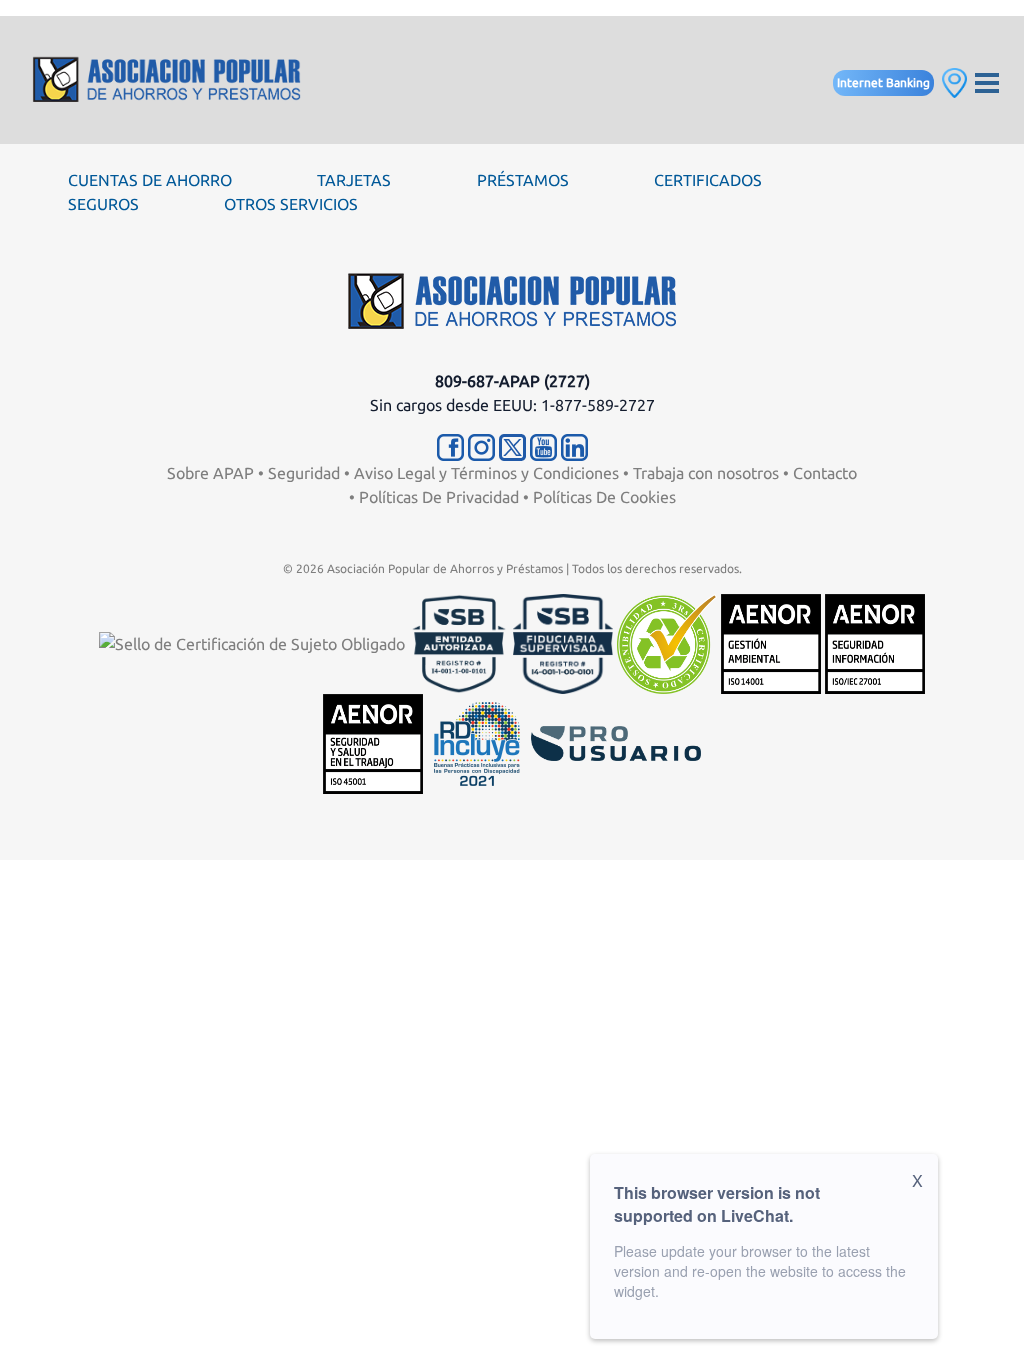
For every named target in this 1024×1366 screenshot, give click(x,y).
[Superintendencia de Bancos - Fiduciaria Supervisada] (563, 642)
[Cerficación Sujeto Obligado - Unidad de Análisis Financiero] (254, 642)
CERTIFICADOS (708, 180)
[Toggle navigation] (987, 80)
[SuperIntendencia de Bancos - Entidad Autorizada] (459, 642)
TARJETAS (354, 180)
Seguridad (304, 473)
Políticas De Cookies (604, 497)
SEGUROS (103, 204)
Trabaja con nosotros (706, 473)
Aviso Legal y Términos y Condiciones (486, 473)
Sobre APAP (210, 473)
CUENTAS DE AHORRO (150, 180)
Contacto (825, 473)
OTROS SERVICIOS (291, 204)
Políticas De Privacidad (439, 497)
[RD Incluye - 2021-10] (477, 742)
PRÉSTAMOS (523, 180)
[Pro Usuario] (616, 742)
